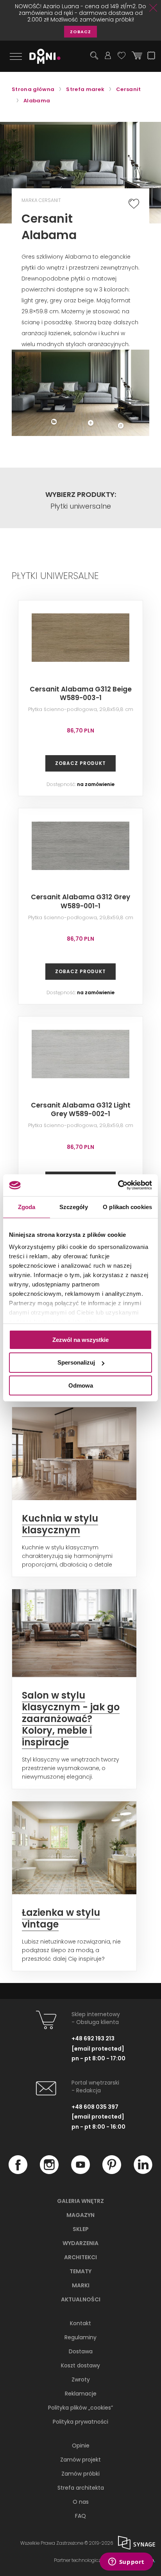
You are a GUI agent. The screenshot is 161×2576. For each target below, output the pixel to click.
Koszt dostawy (80, 2365)
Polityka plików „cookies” (80, 2408)
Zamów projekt (80, 2460)
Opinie (81, 2446)
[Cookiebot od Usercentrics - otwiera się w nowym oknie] (118, 1185)
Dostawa (81, 2351)
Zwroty (81, 2379)
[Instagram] (49, 2172)
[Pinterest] (112, 2172)
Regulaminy (80, 2337)
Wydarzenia (80, 2243)
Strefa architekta (81, 2488)
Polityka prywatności (80, 2422)
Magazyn (80, 2215)
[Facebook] (18, 2172)
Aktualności (81, 2299)
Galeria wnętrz (80, 2201)
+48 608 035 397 (95, 2107)
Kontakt (80, 2323)
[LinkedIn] (143, 2172)
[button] (125, 357)
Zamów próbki (80, 2474)
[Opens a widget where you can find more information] (126, 2562)
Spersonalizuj (76, 1362)
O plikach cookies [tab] (127, 1207)
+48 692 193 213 (93, 2038)
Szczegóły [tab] (74, 1207)
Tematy (80, 2271)
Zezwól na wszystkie (80, 1339)
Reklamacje (81, 2394)
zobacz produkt (80, 763)
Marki (81, 2285)
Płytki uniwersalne (81, 506)
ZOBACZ (80, 32)
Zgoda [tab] (27, 1207)
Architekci (80, 2257)
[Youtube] (80, 2172)
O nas (81, 2502)
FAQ (80, 2516)
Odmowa (81, 1385)
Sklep (81, 2229)
